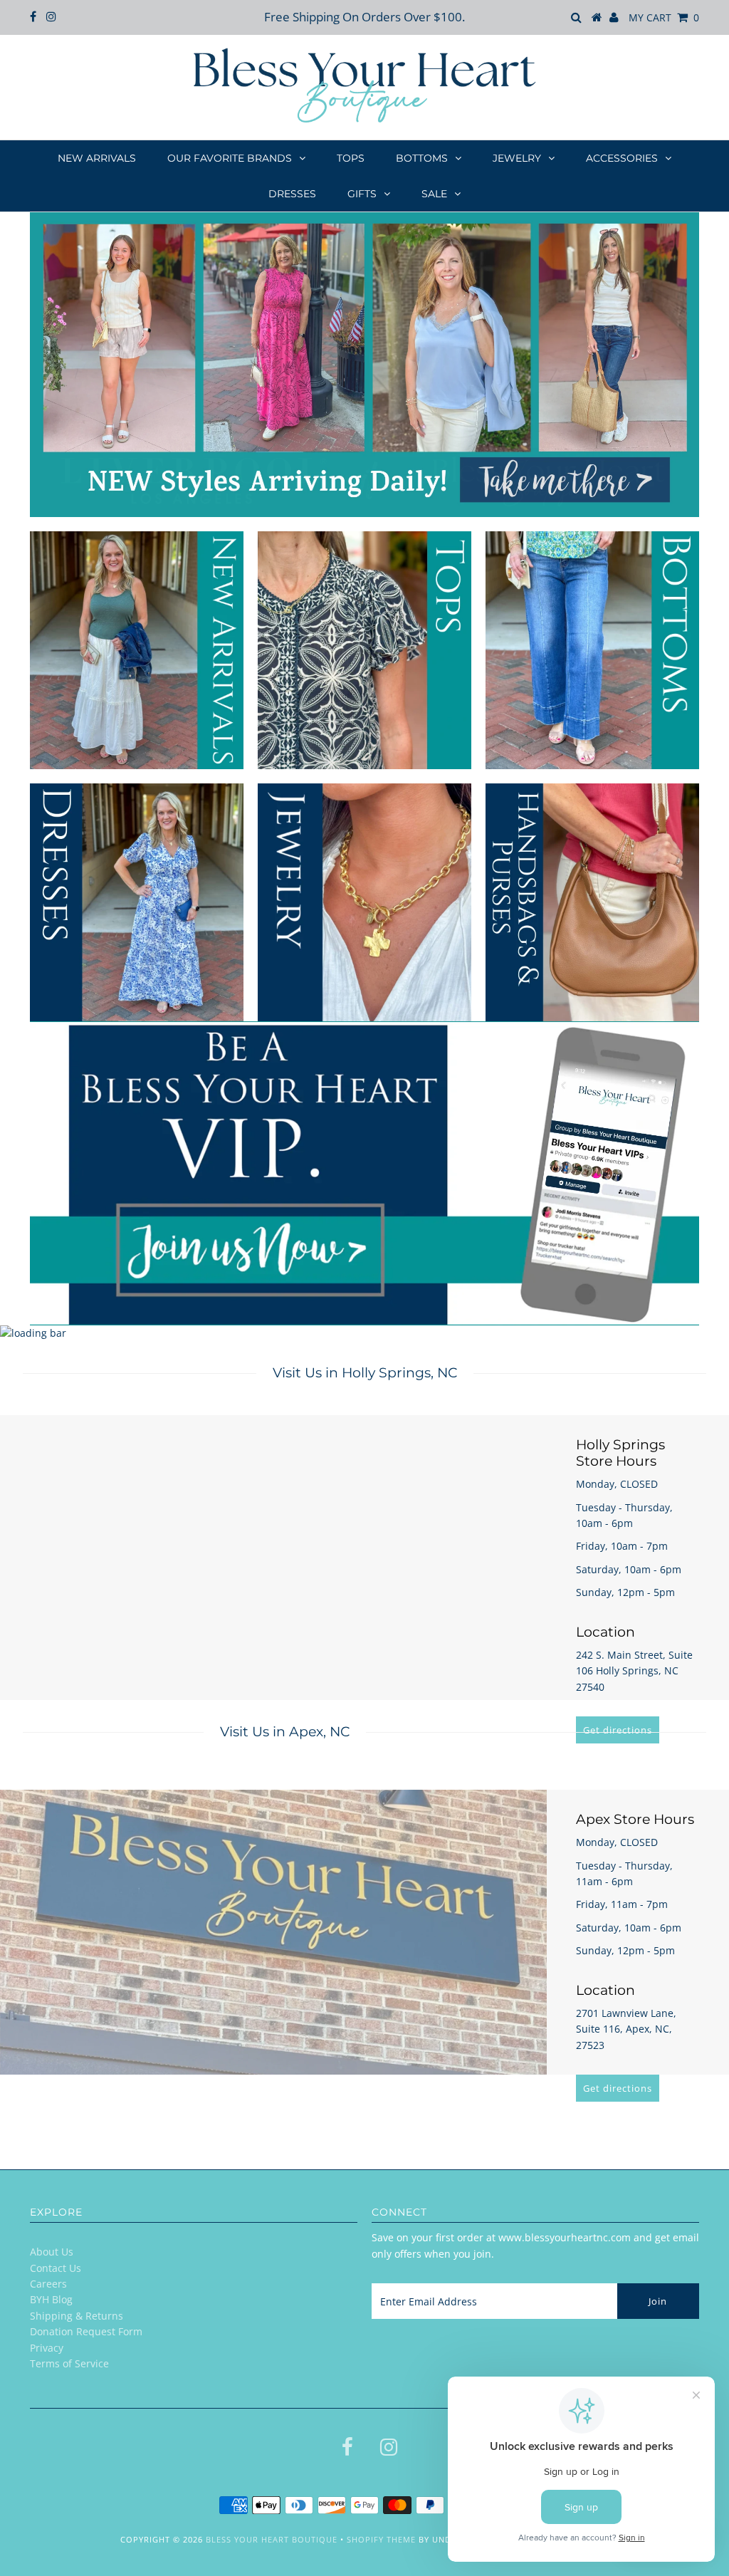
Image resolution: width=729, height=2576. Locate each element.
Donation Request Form (86, 2331)
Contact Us (56, 2268)
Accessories (622, 158)
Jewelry (517, 158)
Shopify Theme (381, 2539)
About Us (52, 2252)
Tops (351, 158)
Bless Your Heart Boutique (272, 2539)
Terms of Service (69, 2363)
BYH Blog (51, 2299)
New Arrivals (97, 158)
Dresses (292, 194)
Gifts (362, 194)
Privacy (47, 2348)
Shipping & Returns (77, 2316)
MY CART (664, 17)
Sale (434, 194)
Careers (48, 2284)
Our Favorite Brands (230, 158)
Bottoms (422, 158)
